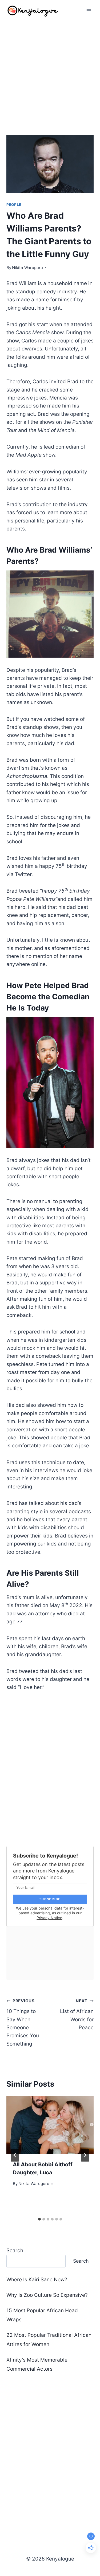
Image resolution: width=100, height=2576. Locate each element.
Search (15, 2250)
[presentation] (50, 2125)
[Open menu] (89, 11)
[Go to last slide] (15, 2155)
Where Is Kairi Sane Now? (37, 2280)
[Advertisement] (50, 74)
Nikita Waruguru (27, 268)
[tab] (39, 2219)
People (14, 205)
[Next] (85, 2155)
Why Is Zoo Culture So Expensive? (47, 2295)
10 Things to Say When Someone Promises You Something (23, 2022)
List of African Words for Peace (77, 2014)
